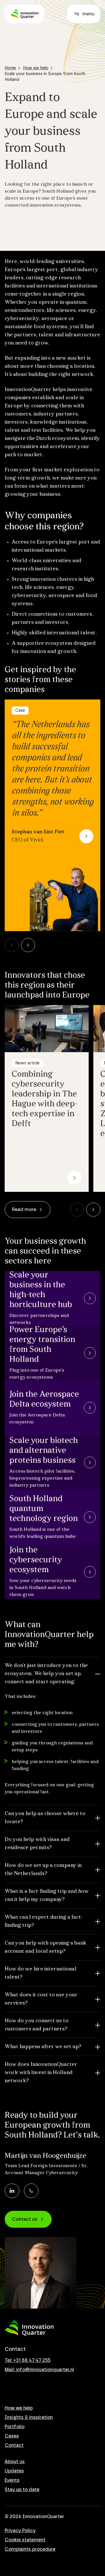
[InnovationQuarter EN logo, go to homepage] (29, 2328)
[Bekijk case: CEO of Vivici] (86, 836)
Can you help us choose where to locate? (45, 1818)
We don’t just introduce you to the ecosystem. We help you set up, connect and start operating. (46, 1674)
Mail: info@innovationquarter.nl (39, 2370)
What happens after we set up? (43, 2047)
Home (10, 68)
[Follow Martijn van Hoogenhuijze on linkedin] (12, 2191)
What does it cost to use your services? (41, 1999)
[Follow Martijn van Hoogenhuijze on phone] (31, 2191)
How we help (36, 68)
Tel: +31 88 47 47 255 (28, 2360)
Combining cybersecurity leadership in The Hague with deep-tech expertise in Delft (44, 1099)
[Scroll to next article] (28, 945)
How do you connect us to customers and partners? (37, 2025)
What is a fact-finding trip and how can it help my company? (47, 1896)
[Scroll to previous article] (12, 945)
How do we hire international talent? (41, 1973)
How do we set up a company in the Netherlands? (43, 1870)
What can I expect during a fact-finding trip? (44, 1922)
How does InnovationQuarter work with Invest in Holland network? (41, 2073)
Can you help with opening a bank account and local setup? (45, 1947)
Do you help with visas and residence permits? (37, 1844)
